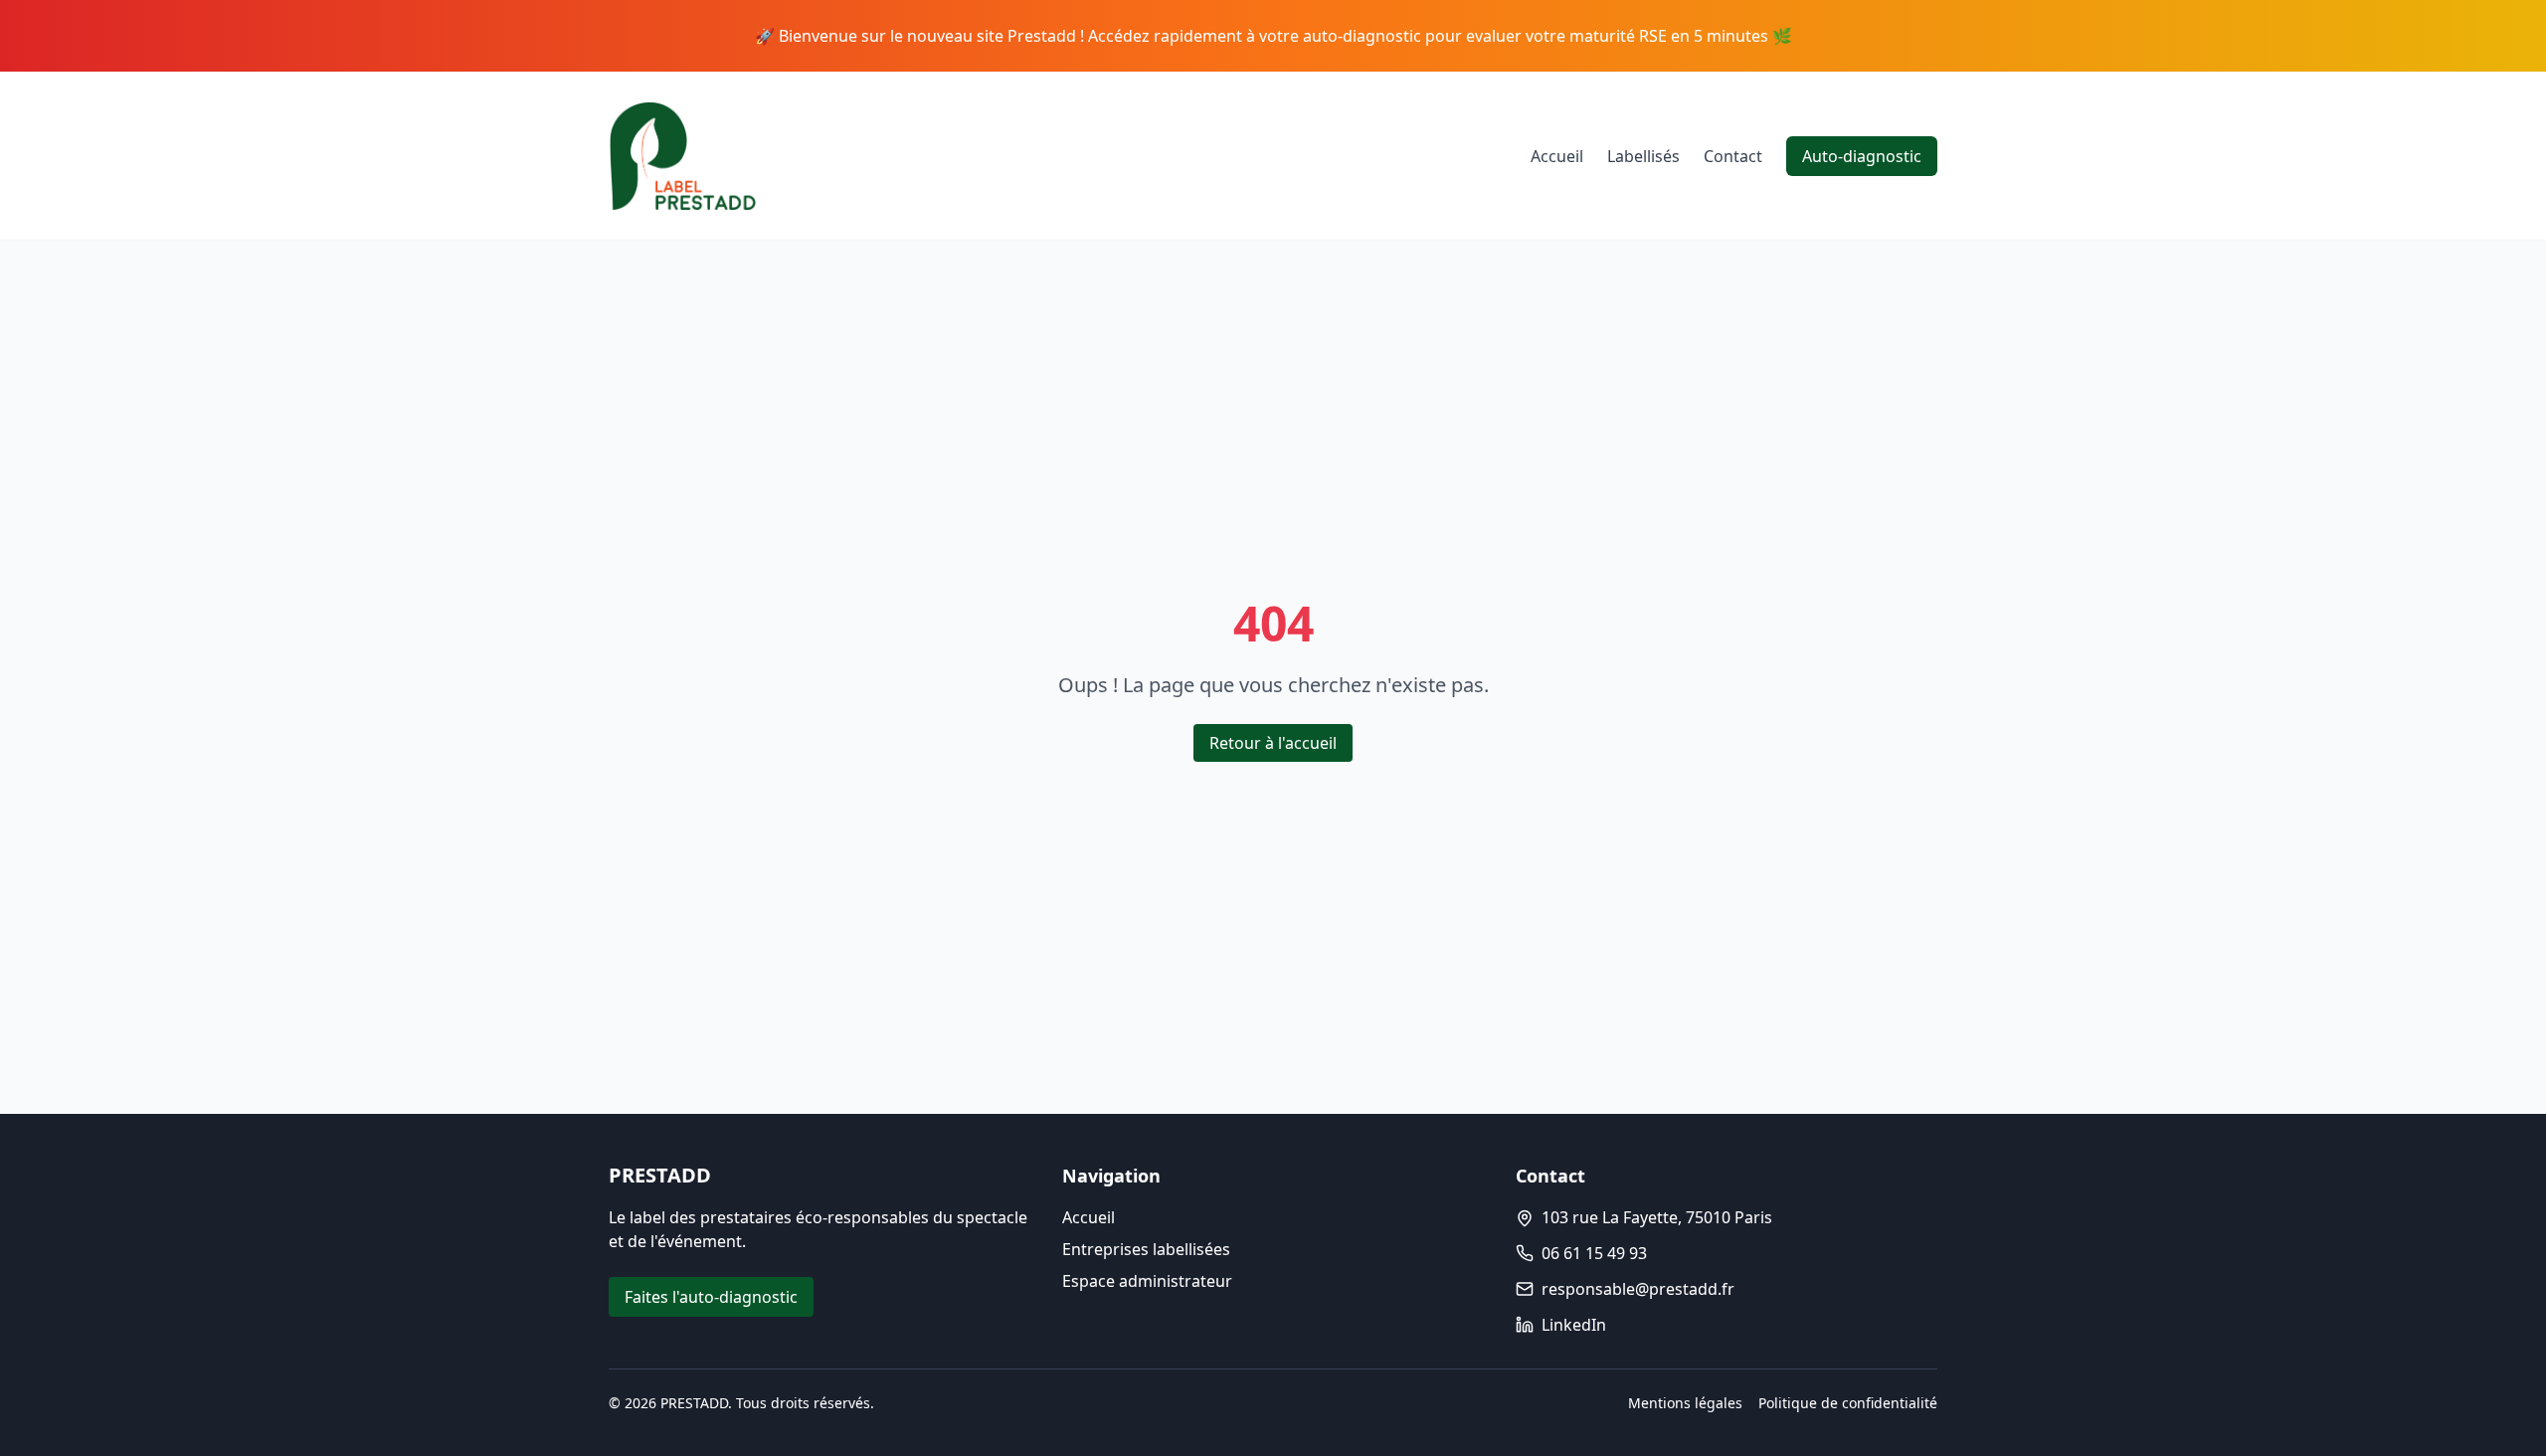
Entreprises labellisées (1146, 1249)
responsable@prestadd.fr (1638, 1289)
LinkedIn (1574, 1325)
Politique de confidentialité (1848, 1403)
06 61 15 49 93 (1594, 1253)
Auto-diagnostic (1862, 156)
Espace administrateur (1147, 1281)
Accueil (1557, 156)
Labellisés (1643, 156)
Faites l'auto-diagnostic (711, 1297)
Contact (1733, 156)
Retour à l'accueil (1273, 743)
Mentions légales (1685, 1403)
